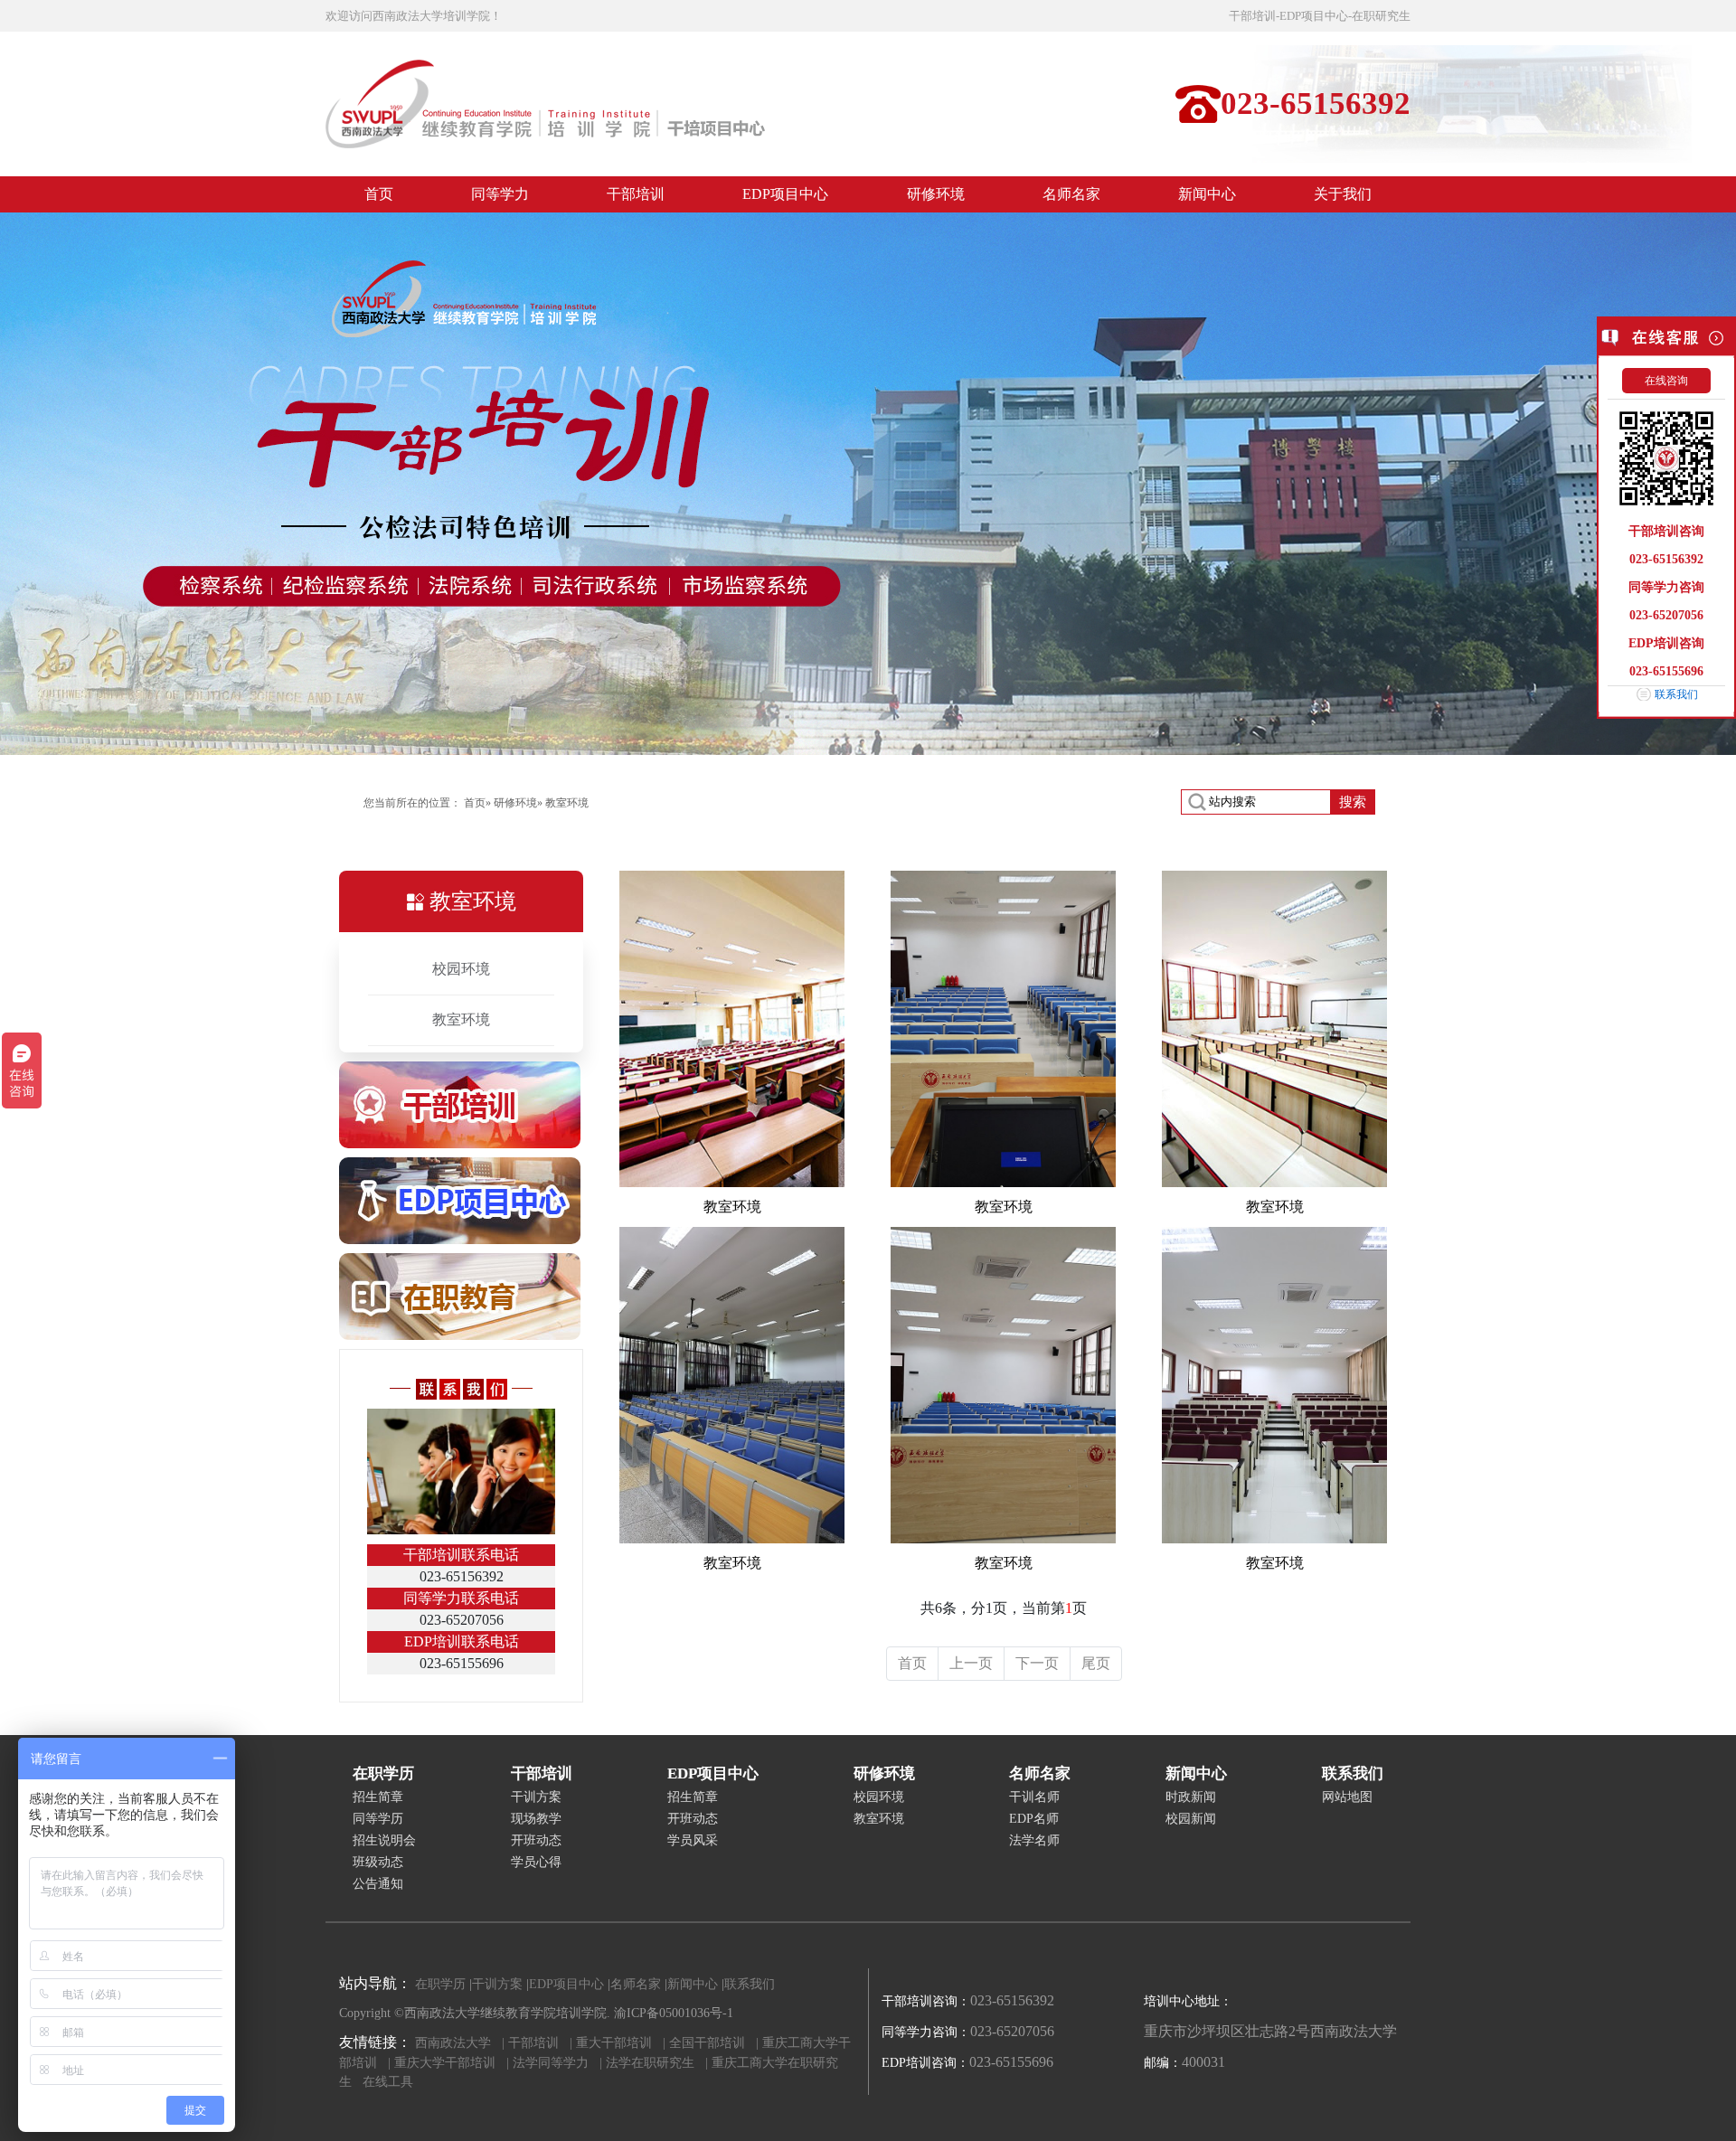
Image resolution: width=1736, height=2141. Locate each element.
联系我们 (1676, 694)
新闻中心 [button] (1207, 194)
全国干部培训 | (714, 2043)
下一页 (1037, 1663)
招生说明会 (384, 1840)
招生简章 (378, 1797)
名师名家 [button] (1071, 194)
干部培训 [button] (636, 194)
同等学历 (378, 1819)
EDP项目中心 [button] (785, 194)
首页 (382, 199)
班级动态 (378, 1862)
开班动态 (536, 1840)
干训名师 (1034, 1797)
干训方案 (536, 1797)
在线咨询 (1666, 381)
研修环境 (515, 803)
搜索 (1353, 802)
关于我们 (1343, 194)
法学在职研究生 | (657, 2063)
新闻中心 (694, 1984)
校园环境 (461, 969)
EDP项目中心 (568, 1984)
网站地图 (1347, 1797)
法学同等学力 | (557, 2063)
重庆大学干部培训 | (452, 2063)
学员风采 (693, 1840)
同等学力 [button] (500, 194)
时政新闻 (1191, 1797)
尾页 (1096, 1663)
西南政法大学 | (460, 2043)
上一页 (971, 1663)
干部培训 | (540, 2043)
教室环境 (461, 1019)
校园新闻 (1191, 1819)
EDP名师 (1034, 1819)
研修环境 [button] (936, 194)
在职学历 (442, 1984)
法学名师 (1034, 1840)
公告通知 (378, 1884)
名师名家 (637, 1984)
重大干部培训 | (621, 2043)
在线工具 (388, 2082)
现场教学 (536, 1819)
